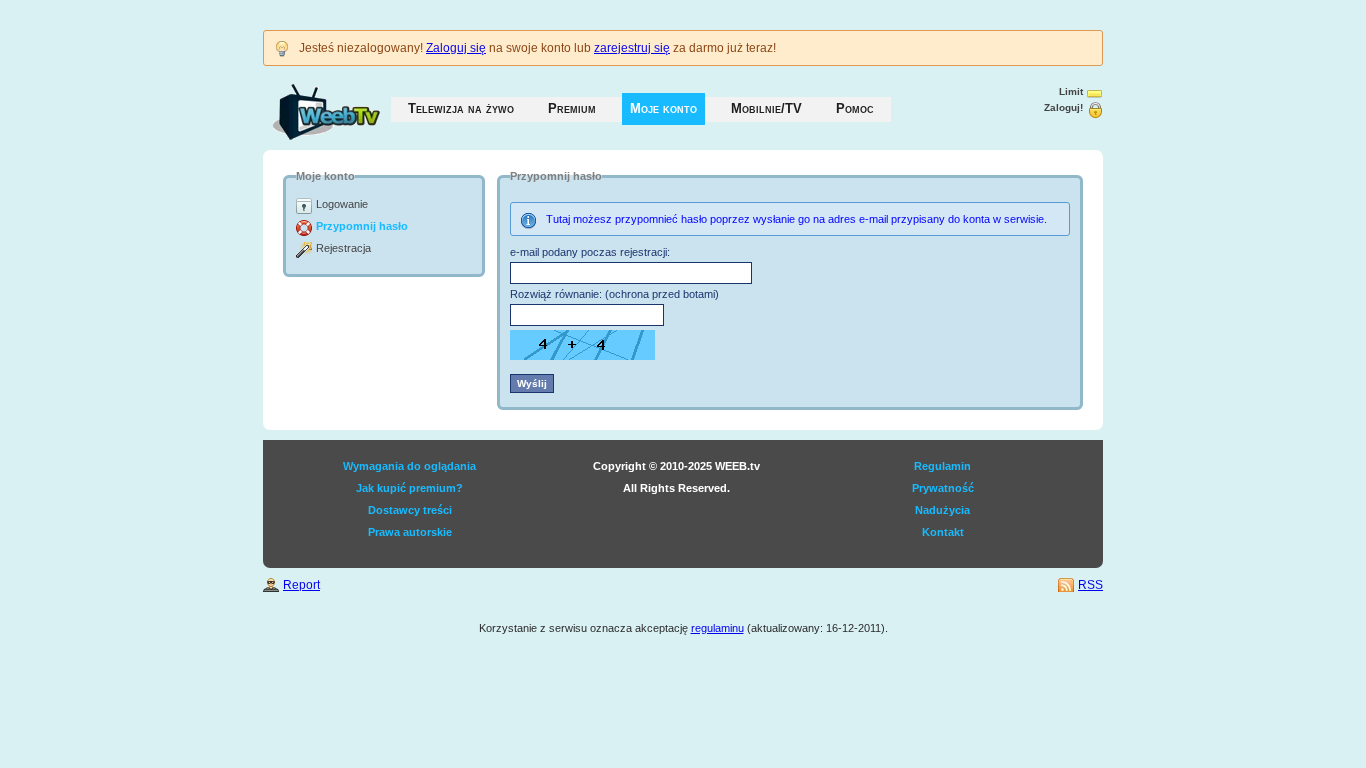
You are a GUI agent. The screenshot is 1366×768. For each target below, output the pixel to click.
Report (301, 585)
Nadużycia (942, 510)
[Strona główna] (306, 102)
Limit (1071, 91)
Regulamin (942, 466)
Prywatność (943, 488)
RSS (1090, 585)
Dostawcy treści (410, 510)
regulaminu (717, 628)
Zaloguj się (456, 48)
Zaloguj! (1063, 107)
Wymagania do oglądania (409, 466)
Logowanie (342, 204)
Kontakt (943, 532)
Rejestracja (343, 248)
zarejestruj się (632, 48)
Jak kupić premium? (409, 488)
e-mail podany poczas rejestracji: (590, 252)
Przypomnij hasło (362, 226)
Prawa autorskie (410, 532)
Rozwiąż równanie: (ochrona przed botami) (614, 294)
